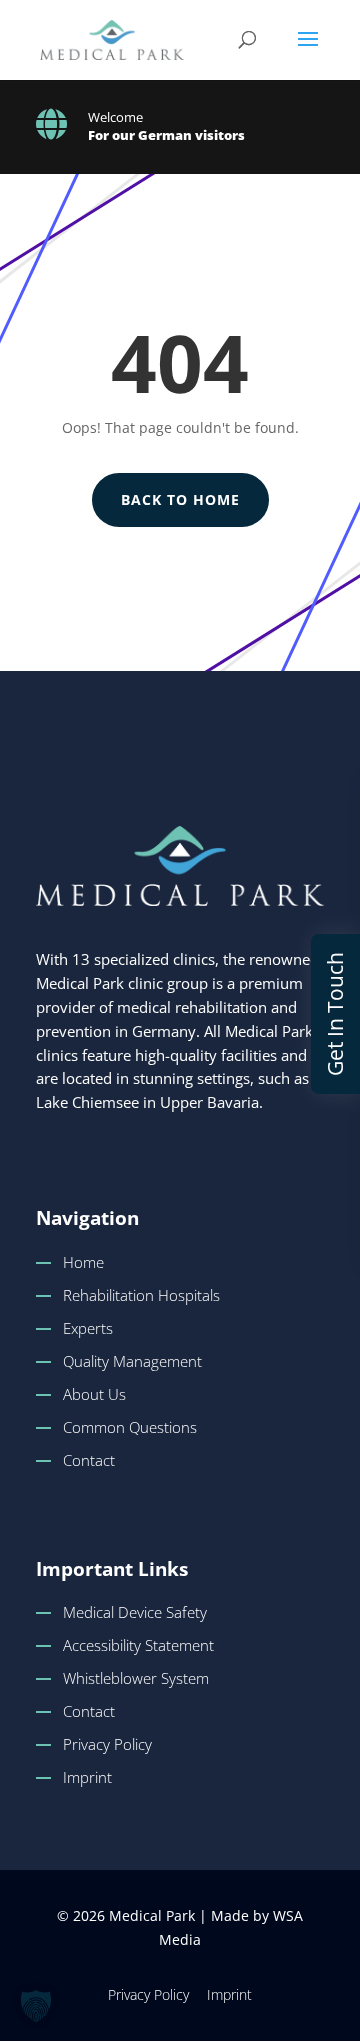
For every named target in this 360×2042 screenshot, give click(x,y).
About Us (94, 1394)
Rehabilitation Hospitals (141, 1295)
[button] (308, 52)
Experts (88, 1328)
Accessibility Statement (138, 1645)
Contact (89, 1460)
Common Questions (130, 1427)
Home (83, 1262)
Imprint (87, 1777)
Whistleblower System (136, 1678)
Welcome (115, 117)
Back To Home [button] (180, 499)
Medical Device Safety (135, 1612)
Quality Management (132, 1361)
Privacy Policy (107, 1744)
